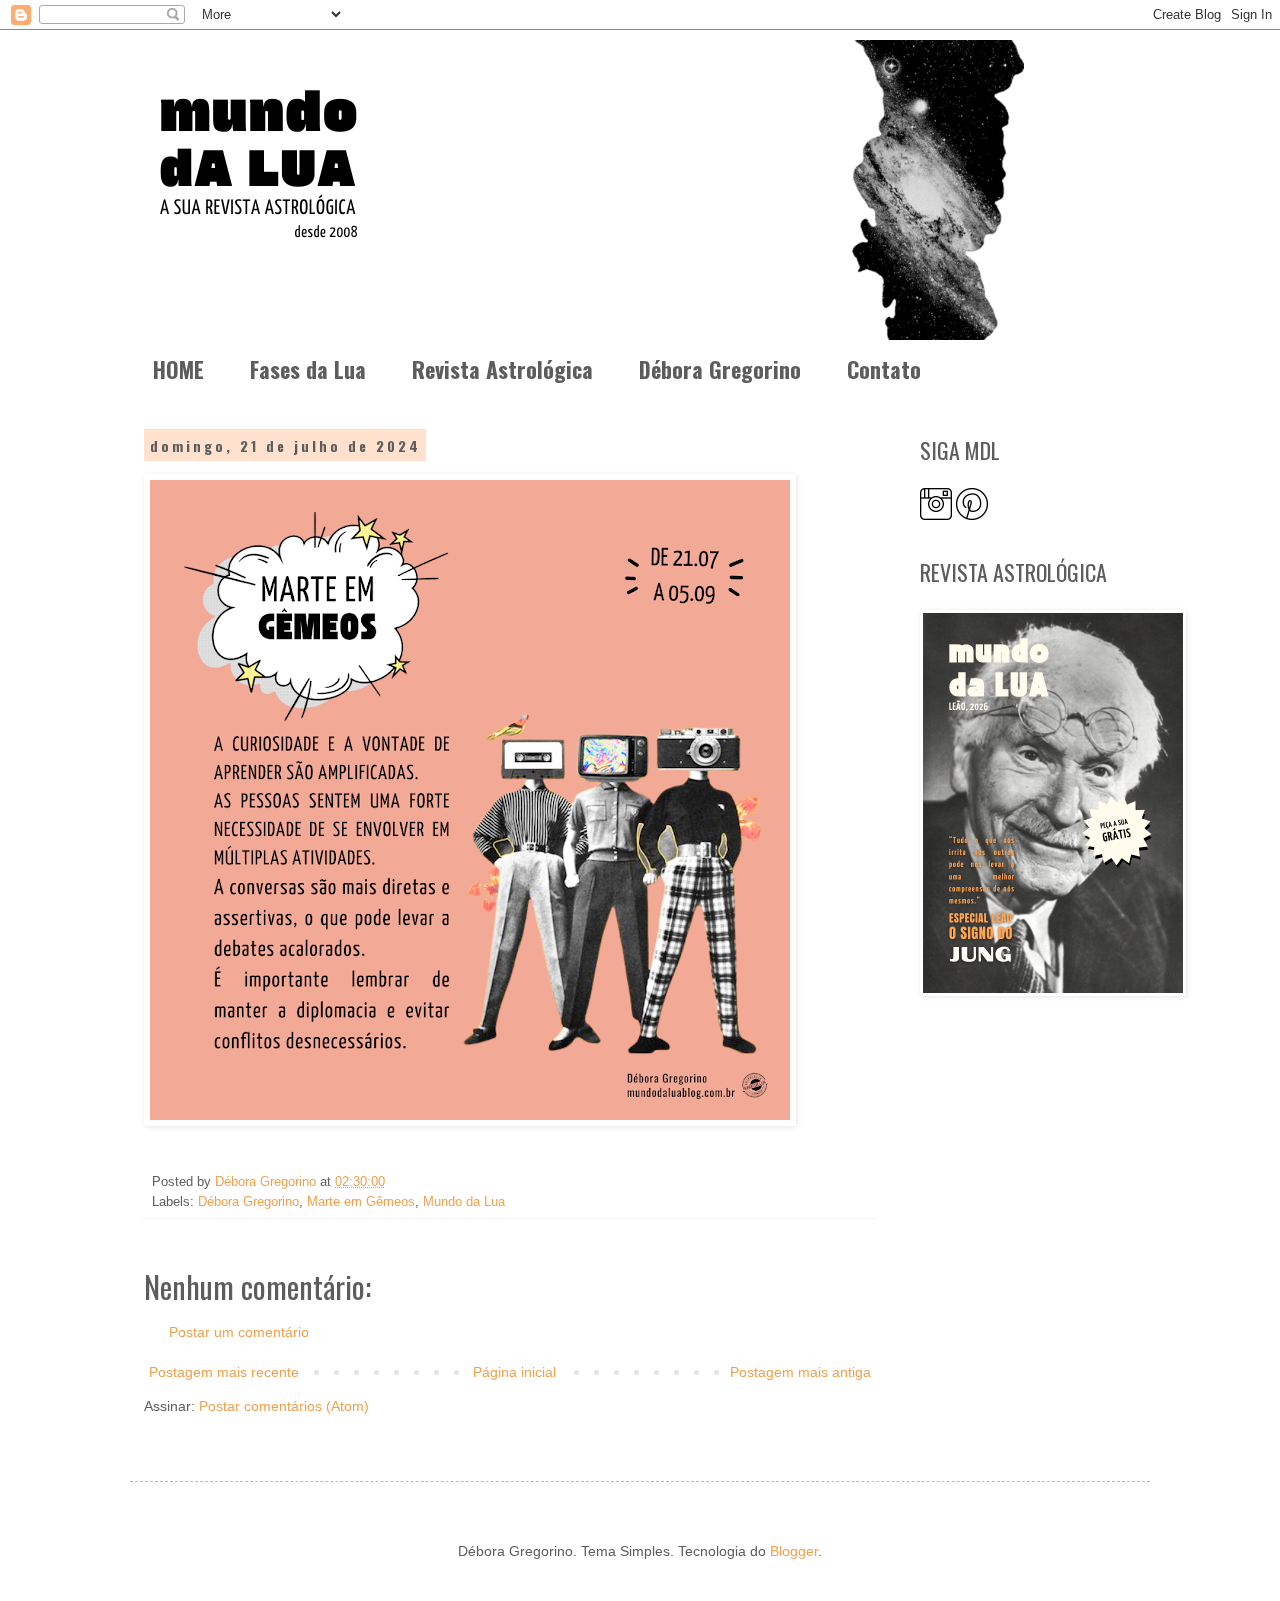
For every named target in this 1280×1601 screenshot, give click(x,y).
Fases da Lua (308, 369)
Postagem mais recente (224, 1372)
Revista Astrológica (502, 369)
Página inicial (514, 1372)
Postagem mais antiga (800, 1372)
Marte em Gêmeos (361, 1202)
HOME (178, 369)
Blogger (794, 1551)
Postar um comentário (239, 1332)
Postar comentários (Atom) (284, 1406)
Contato (884, 369)
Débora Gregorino (720, 369)
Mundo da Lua (464, 1202)
